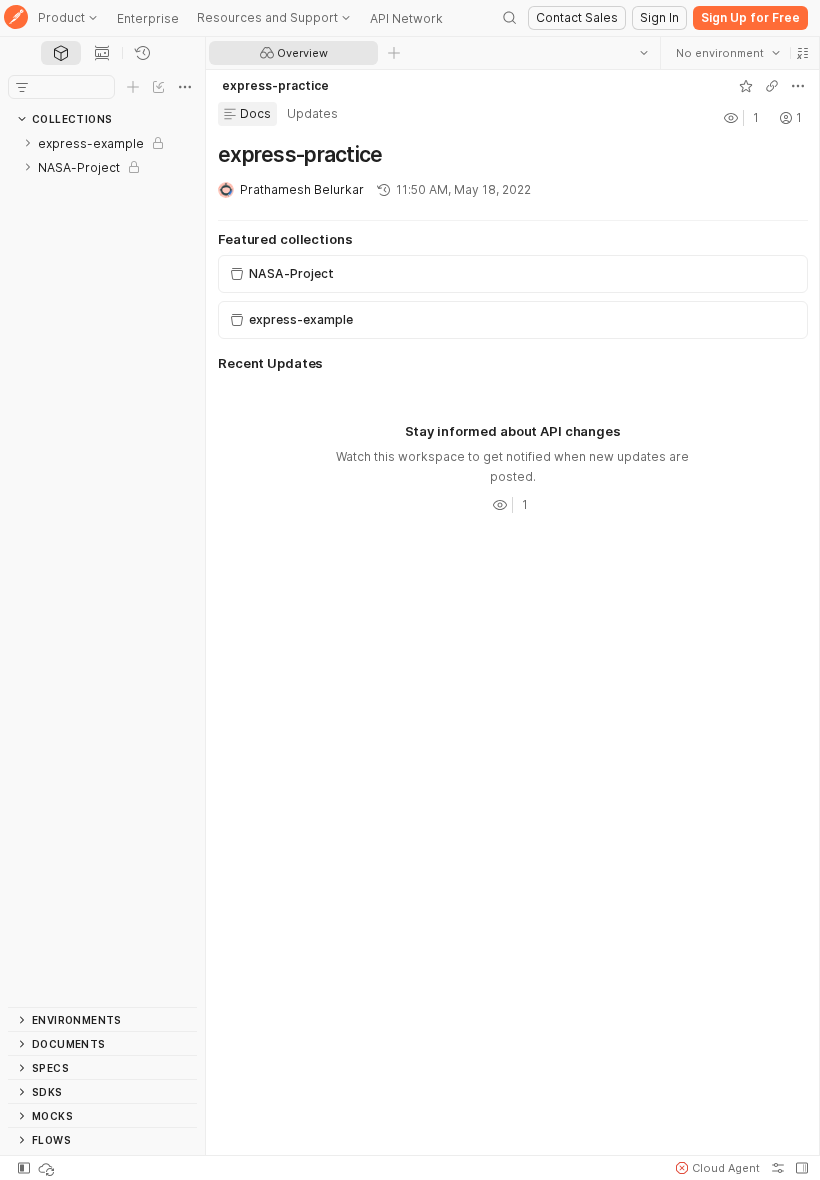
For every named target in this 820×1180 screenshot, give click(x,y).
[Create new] (133, 87)
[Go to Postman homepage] (16, 18)
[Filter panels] (22, 87)
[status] (48, 1168)
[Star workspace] (745, 86)
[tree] (102, 569)
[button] (802, 53)
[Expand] (28, 143)
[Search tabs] (643, 53)
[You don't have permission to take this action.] (394, 53)
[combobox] (727, 53)
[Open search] (510, 18)
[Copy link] (771, 86)
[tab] (61, 53)
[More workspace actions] (797, 86)
